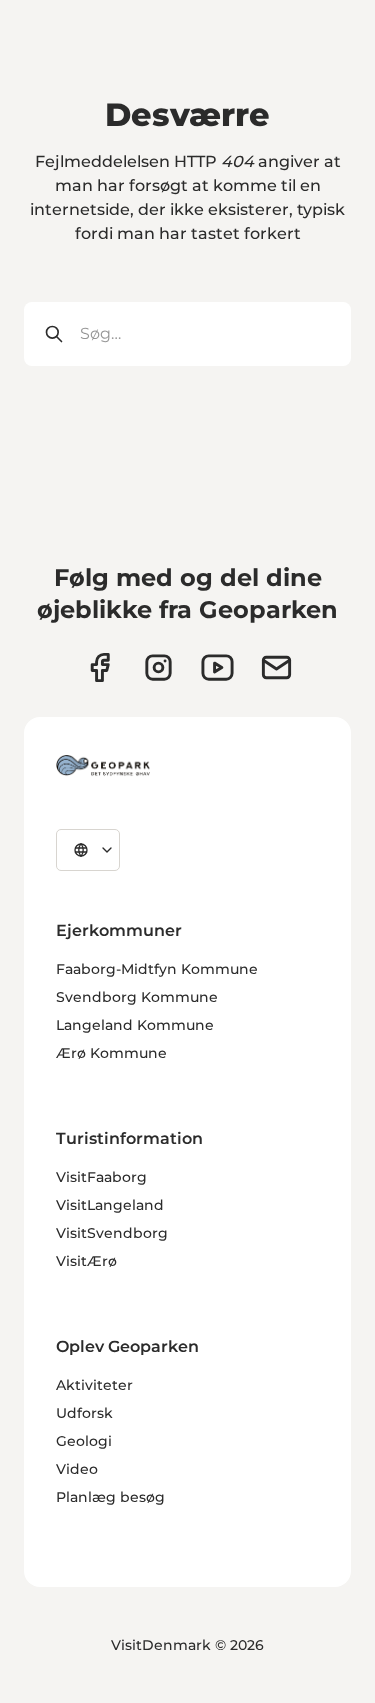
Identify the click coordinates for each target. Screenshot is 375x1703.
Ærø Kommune (111, 1053)
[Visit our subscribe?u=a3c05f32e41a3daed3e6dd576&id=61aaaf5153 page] (276, 667)
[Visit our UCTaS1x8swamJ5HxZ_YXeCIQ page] (217, 667)
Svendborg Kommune (137, 997)
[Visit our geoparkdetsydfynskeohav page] (99, 667)
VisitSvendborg (112, 1233)
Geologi (84, 1441)
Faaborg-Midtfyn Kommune (157, 969)
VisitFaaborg (101, 1177)
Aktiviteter (94, 1385)
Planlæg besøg (110, 1497)
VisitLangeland (110, 1205)
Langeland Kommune (135, 1025)
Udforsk (84, 1413)
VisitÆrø (86, 1261)
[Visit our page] (158, 667)
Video (77, 1469)
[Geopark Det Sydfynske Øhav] (103, 765)
